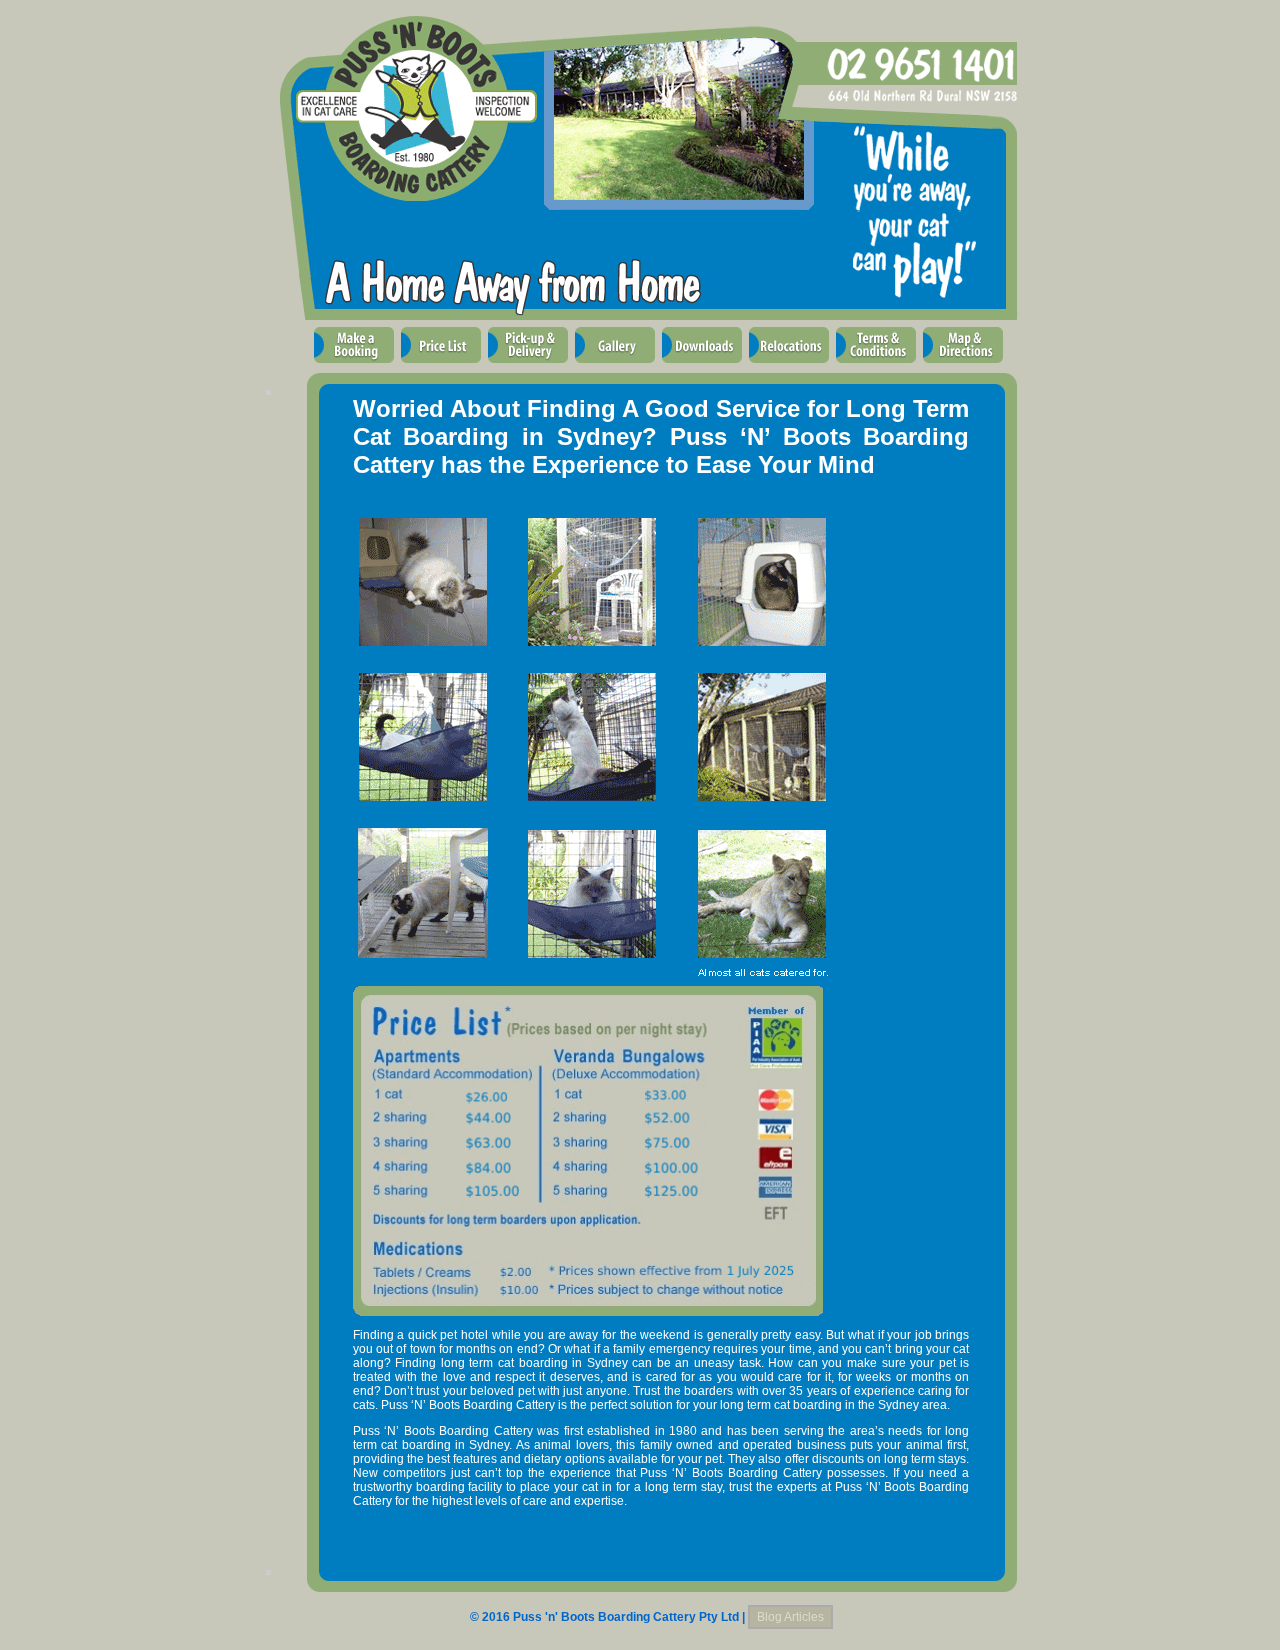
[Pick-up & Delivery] (528, 366)
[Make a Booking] (354, 366)
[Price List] (441, 366)
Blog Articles (790, 1617)
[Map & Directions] (963, 366)
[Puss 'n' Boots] (545, 207)
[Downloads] (702, 366)
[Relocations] (789, 366)
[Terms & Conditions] (876, 366)
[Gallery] (615, 366)
